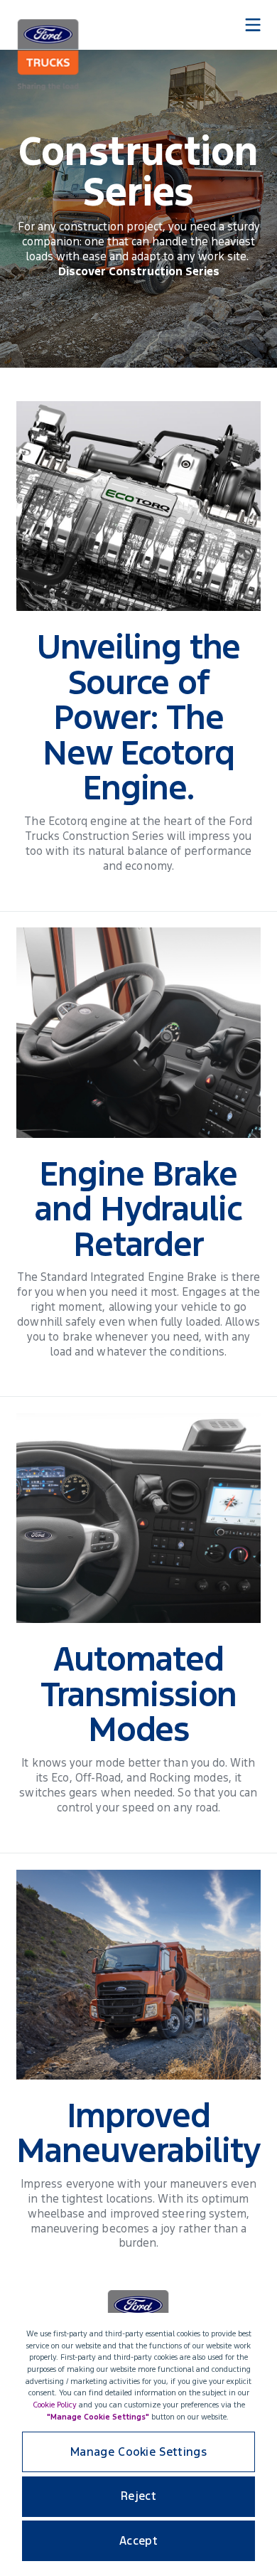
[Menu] (253, 25)
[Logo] (48, 55)
